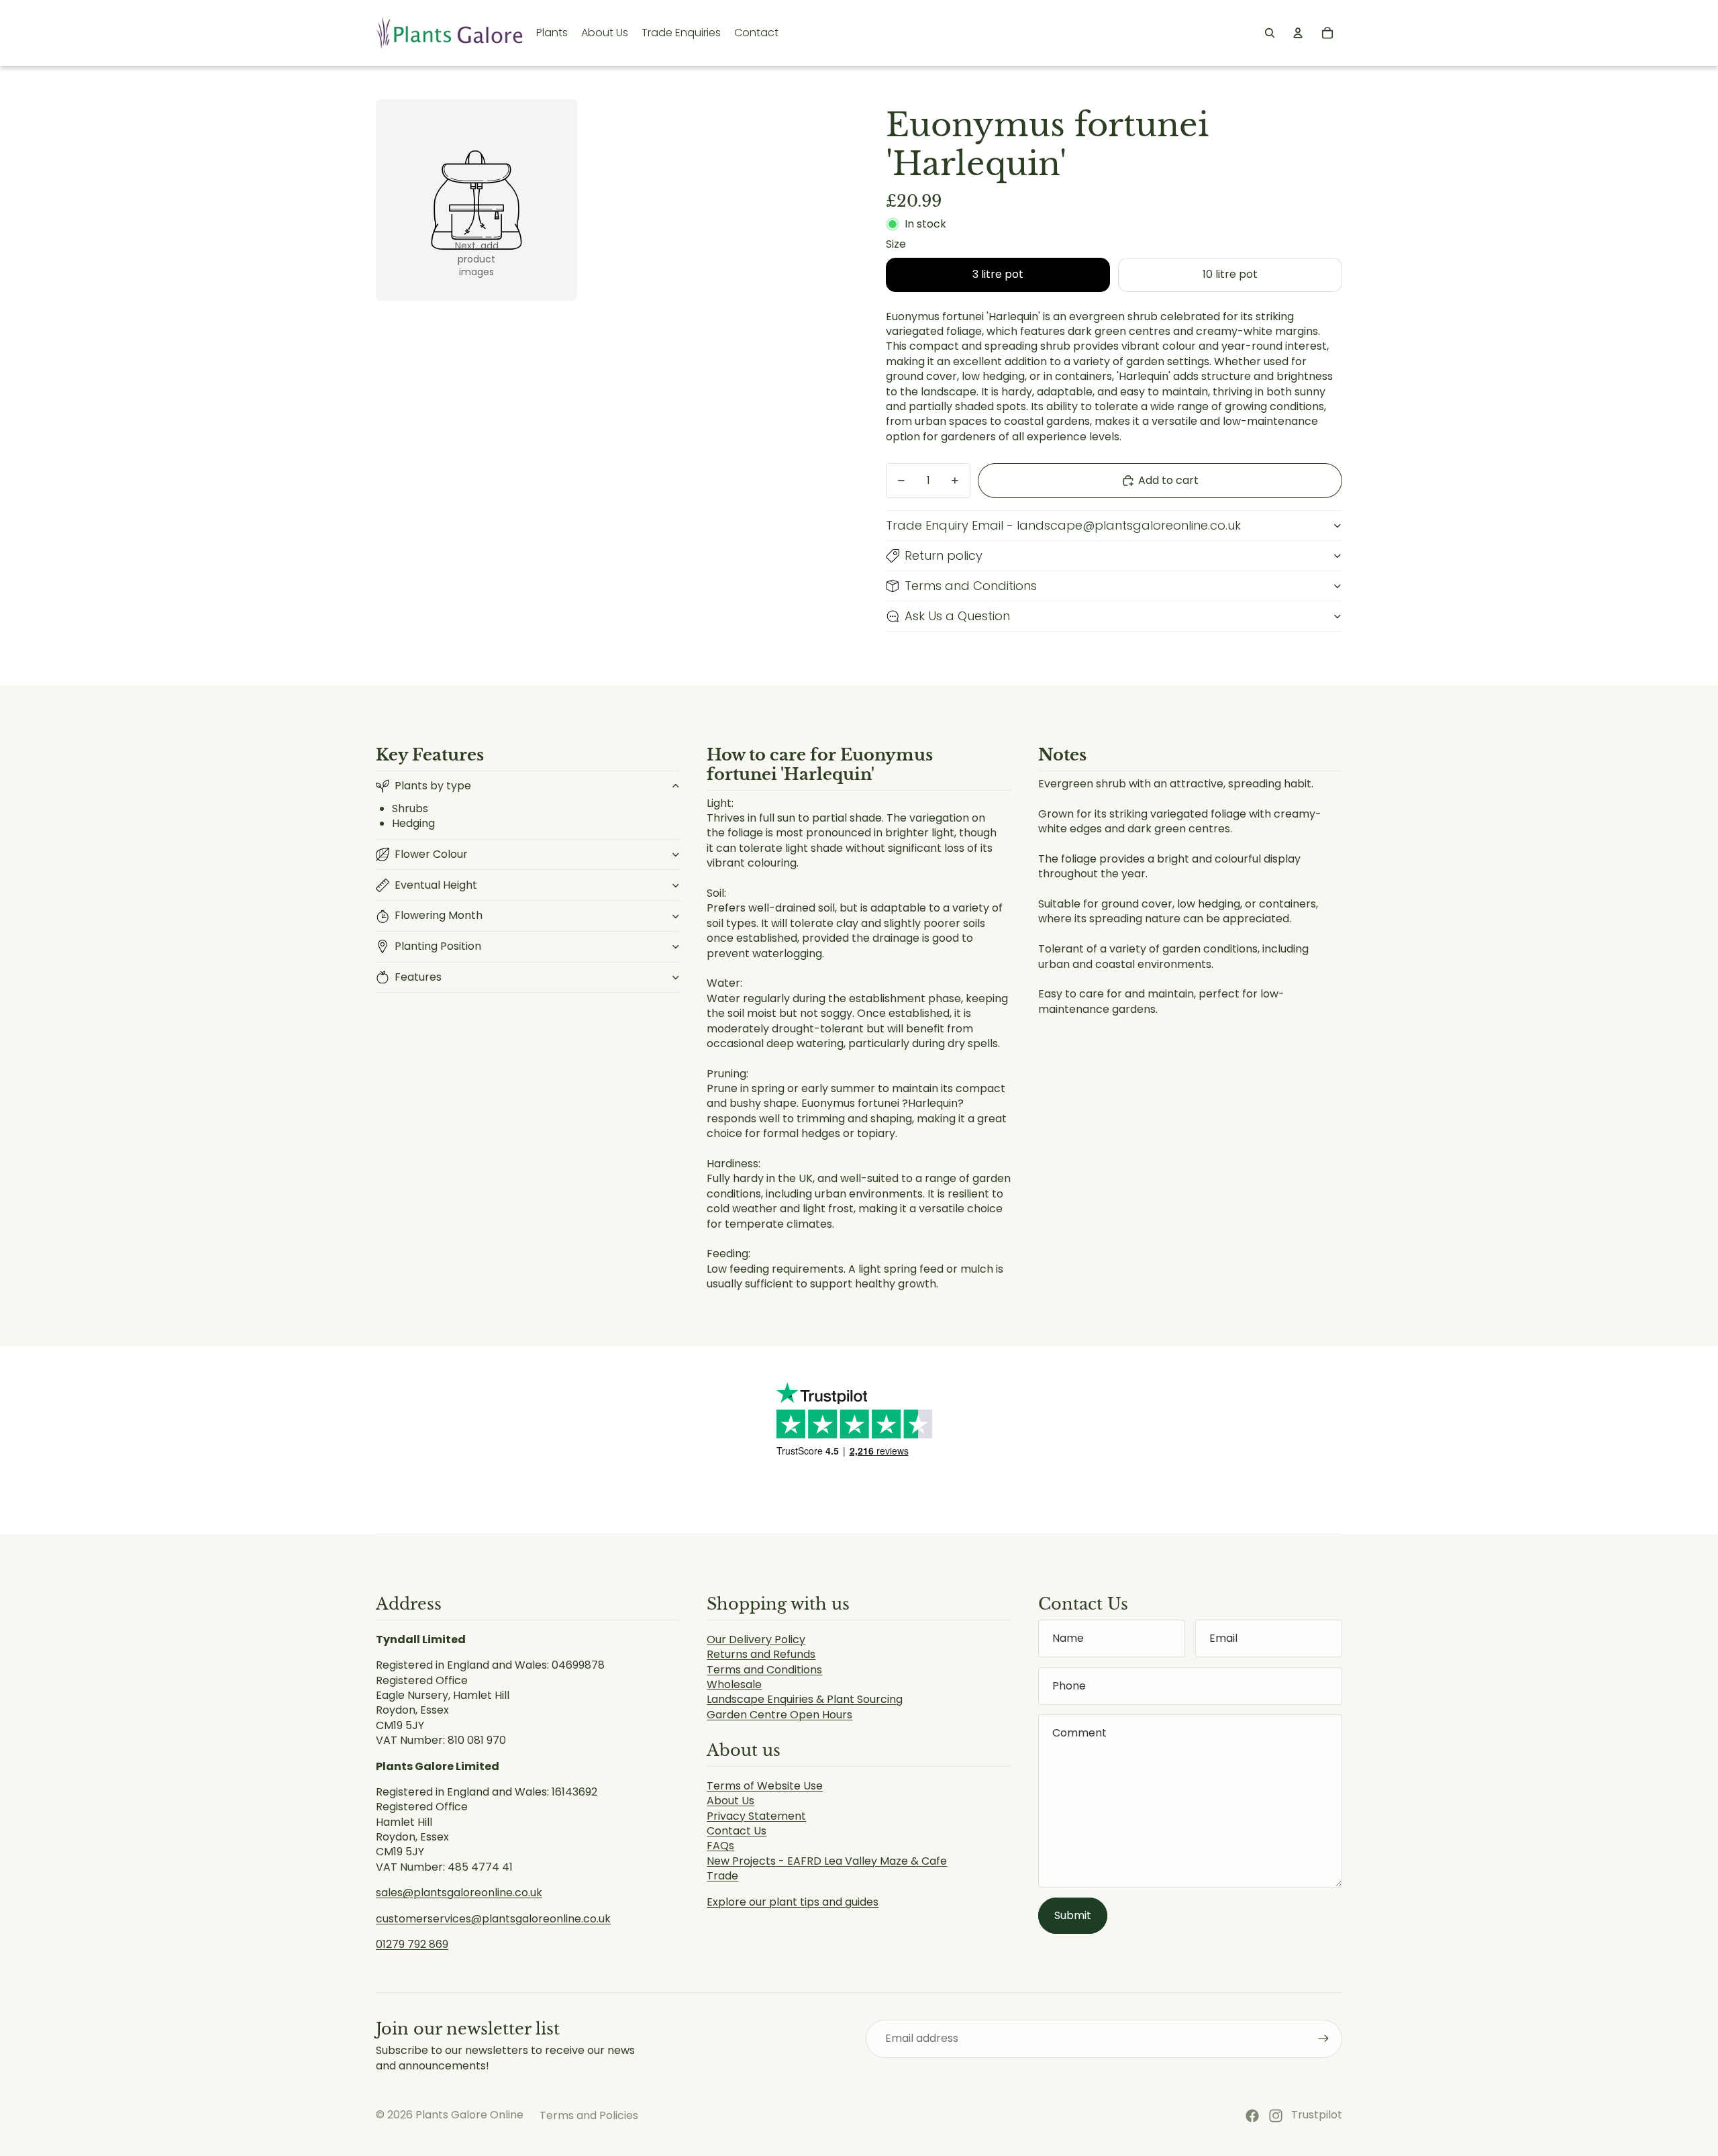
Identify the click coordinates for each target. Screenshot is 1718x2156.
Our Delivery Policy (756, 1639)
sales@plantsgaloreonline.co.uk (459, 1893)
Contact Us (737, 1831)
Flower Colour (431, 854)
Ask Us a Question (957, 616)
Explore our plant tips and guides (793, 1902)
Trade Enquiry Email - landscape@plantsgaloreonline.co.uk (1063, 525)
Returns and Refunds (761, 1654)
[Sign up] (1323, 2039)
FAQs (720, 1846)
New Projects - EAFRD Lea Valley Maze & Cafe (827, 1861)
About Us (730, 1801)
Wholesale (734, 1684)
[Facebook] (1252, 2116)
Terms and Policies (589, 2115)
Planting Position (438, 946)
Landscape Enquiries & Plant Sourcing (805, 1699)
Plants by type (433, 786)
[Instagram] (1276, 2116)
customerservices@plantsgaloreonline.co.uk (493, 1919)
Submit (1073, 1915)
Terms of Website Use (765, 1786)
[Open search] (1270, 33)
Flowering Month (439, 915)
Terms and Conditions (971, 586)
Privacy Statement (756, 1816)
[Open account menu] (1298, 33)
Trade (722, 1876)
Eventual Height (436, 885)
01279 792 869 (412, 1944)
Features (418, 977)
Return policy (944, 555)
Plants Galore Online (469, 2115)
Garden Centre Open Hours (779, 1715)
